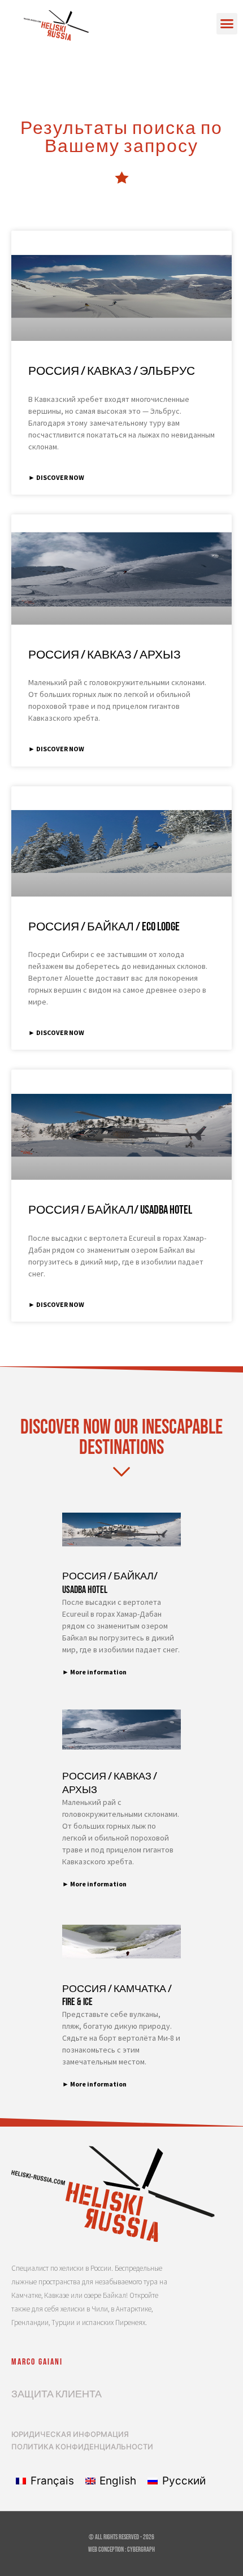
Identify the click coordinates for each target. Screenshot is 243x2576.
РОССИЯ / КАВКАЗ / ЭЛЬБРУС (112, 371)
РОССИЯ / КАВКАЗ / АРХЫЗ (105, 655)
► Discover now (56, 477)
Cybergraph (141, 2550)
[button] (227, 24)
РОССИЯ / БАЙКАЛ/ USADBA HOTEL (110, 1210)
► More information (94, 1672)
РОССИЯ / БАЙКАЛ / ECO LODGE (104, 927)
